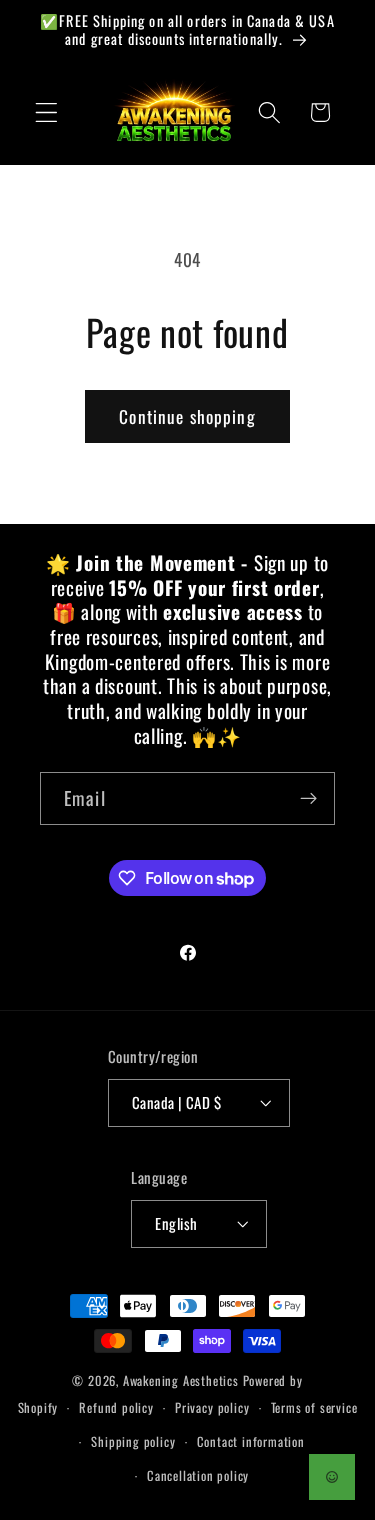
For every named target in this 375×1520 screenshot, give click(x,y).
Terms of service (314, 1407)
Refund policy (116, 1407)
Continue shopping (187, 416)
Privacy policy (212, 1407)
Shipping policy (133, 1441)
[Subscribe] (308, 799)
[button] (46, 112)
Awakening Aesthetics (181, 1380)
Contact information (251, 1441)
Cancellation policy (198, 1475)
